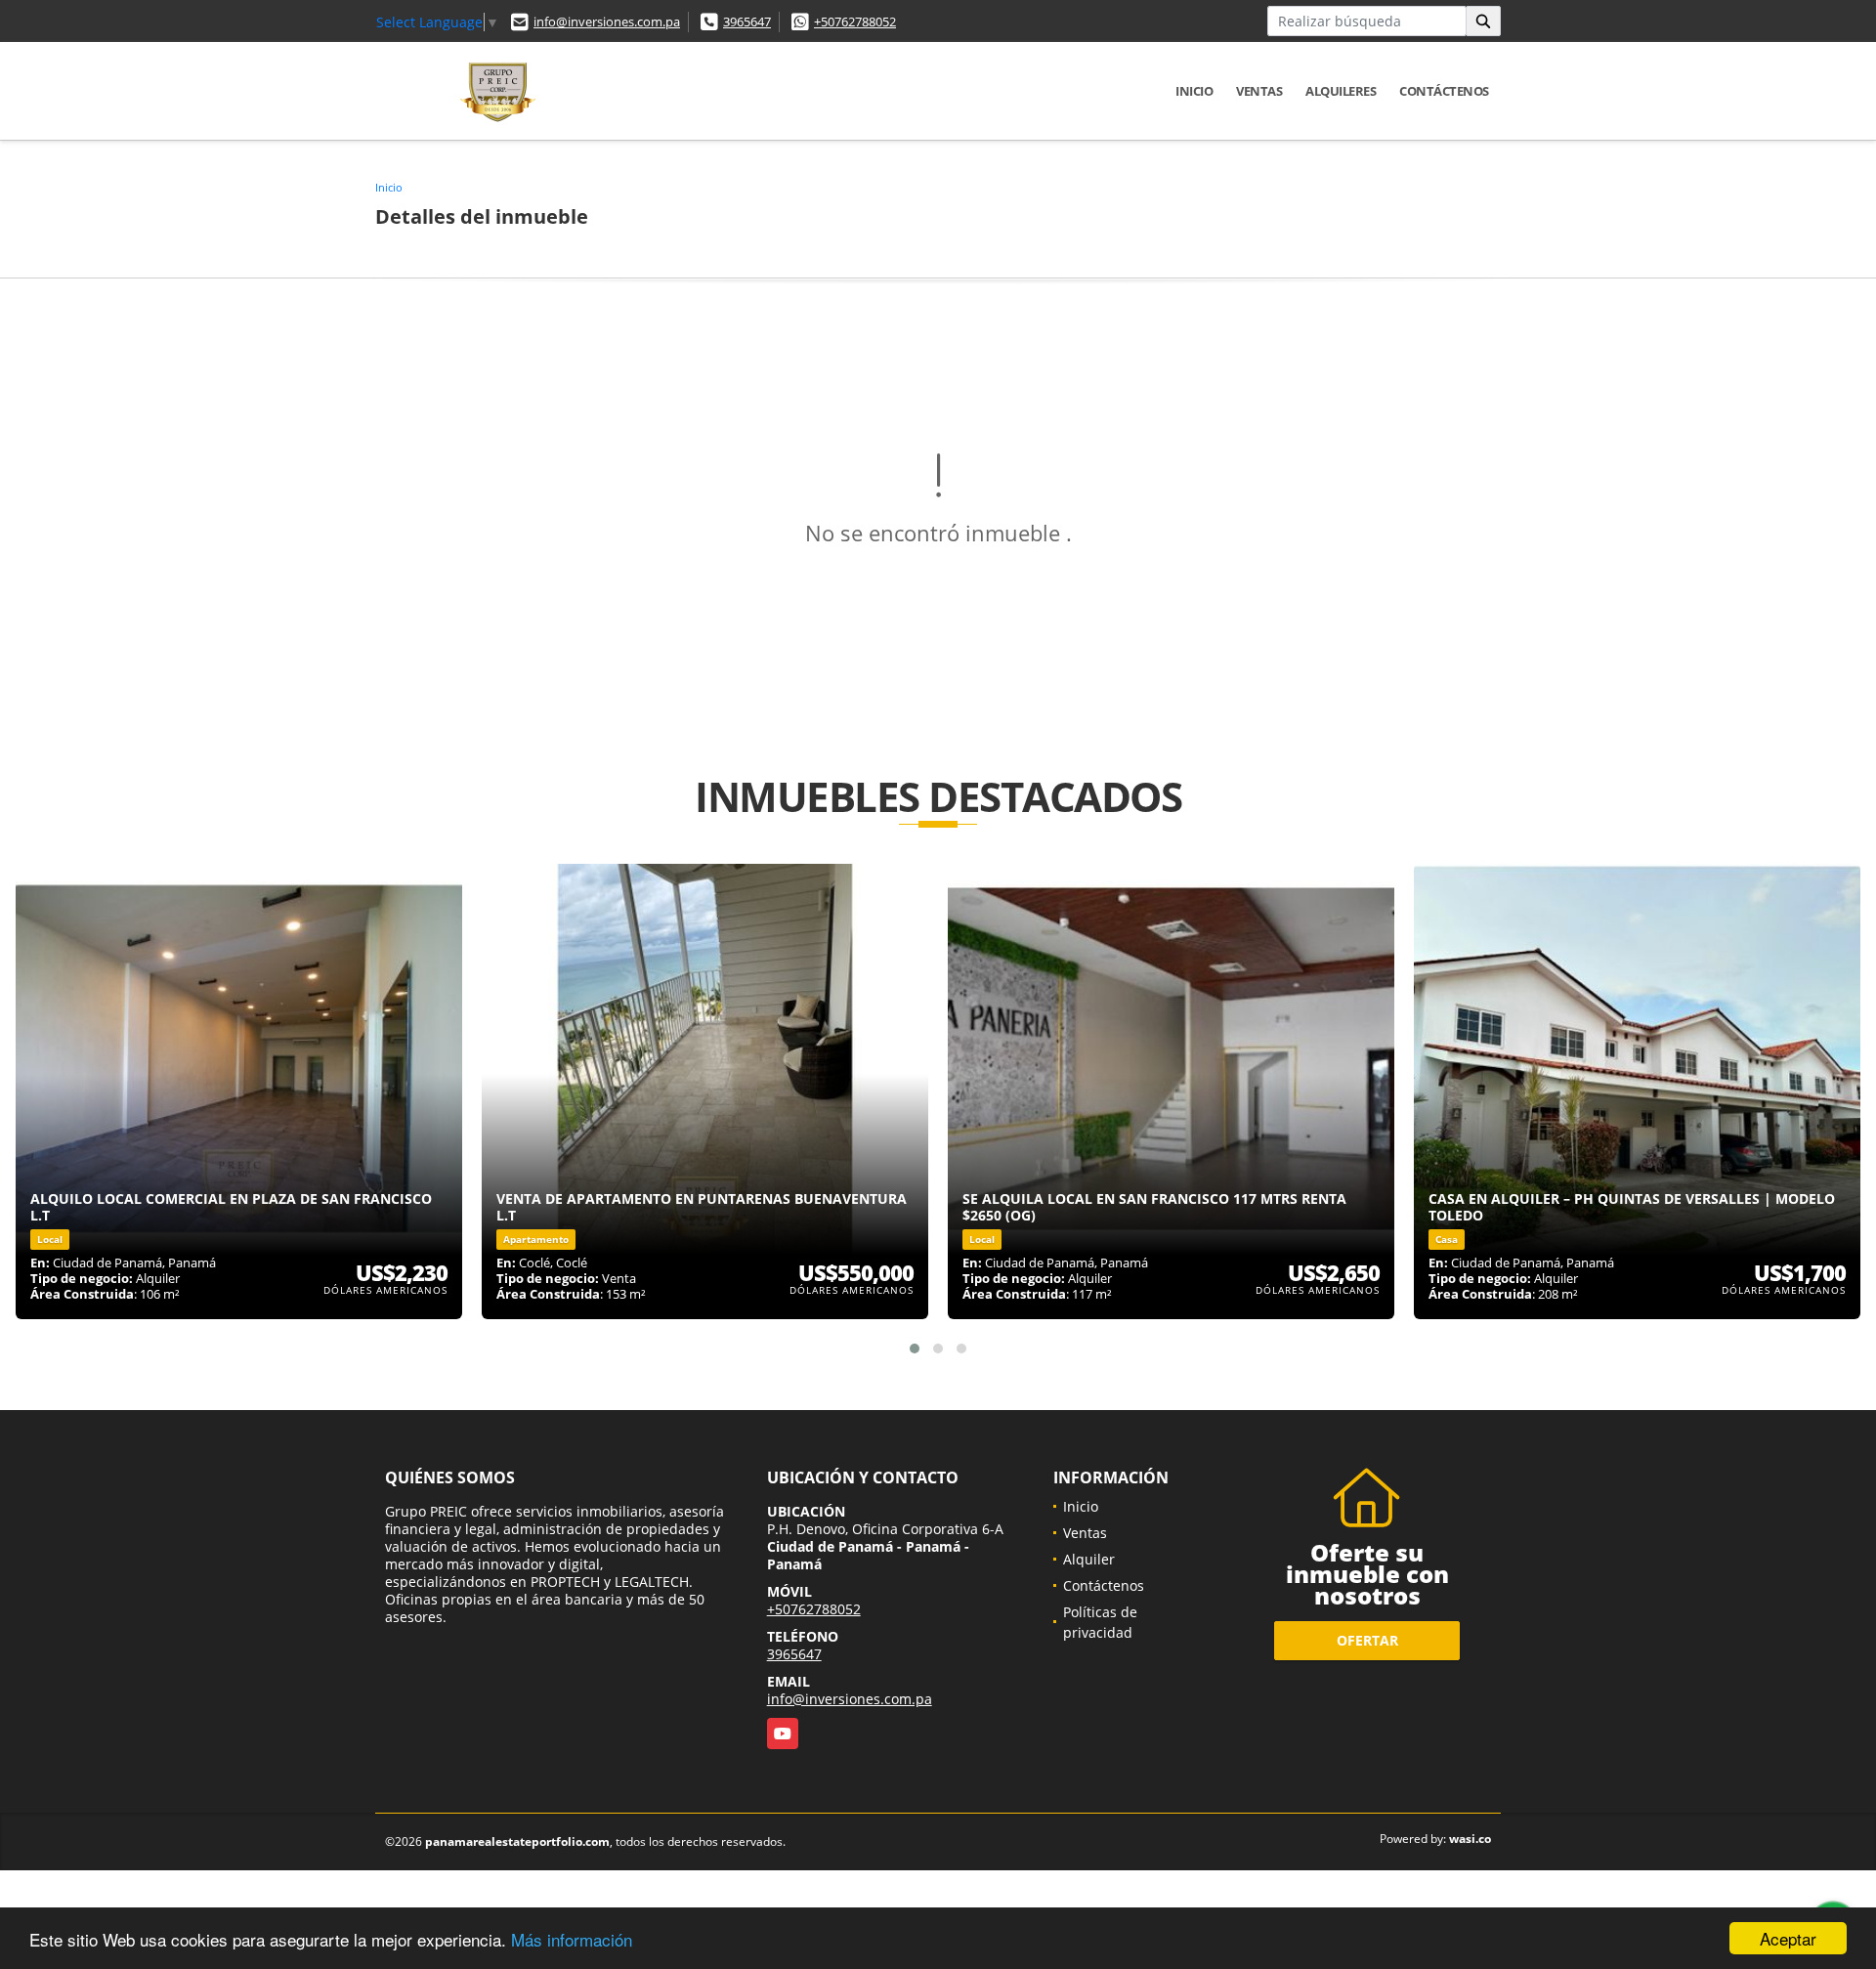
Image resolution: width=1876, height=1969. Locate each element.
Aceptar (1788, 1938)
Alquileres (1341, 91)
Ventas (1259, 91)
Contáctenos (1444, 91)
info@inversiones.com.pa (607, 21)
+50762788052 (855, 21)
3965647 (747, 21)
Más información (572, 1939)
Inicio (1194, 91)
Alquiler (1089, 1559)
